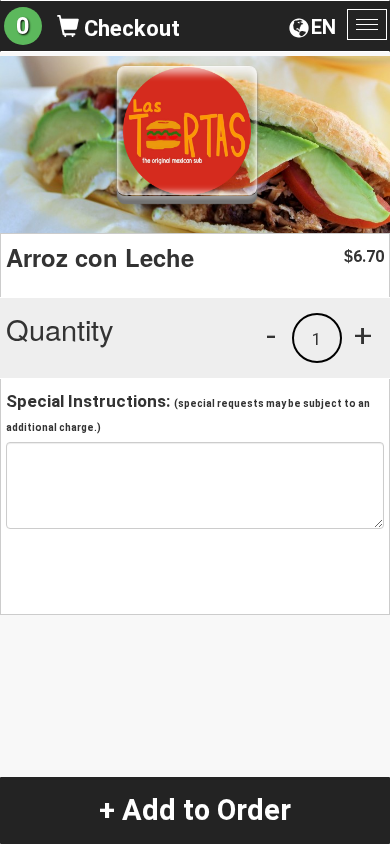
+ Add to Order (195, 810)
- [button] (271, 335)
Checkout (129, 28)
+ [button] (363, 335)
